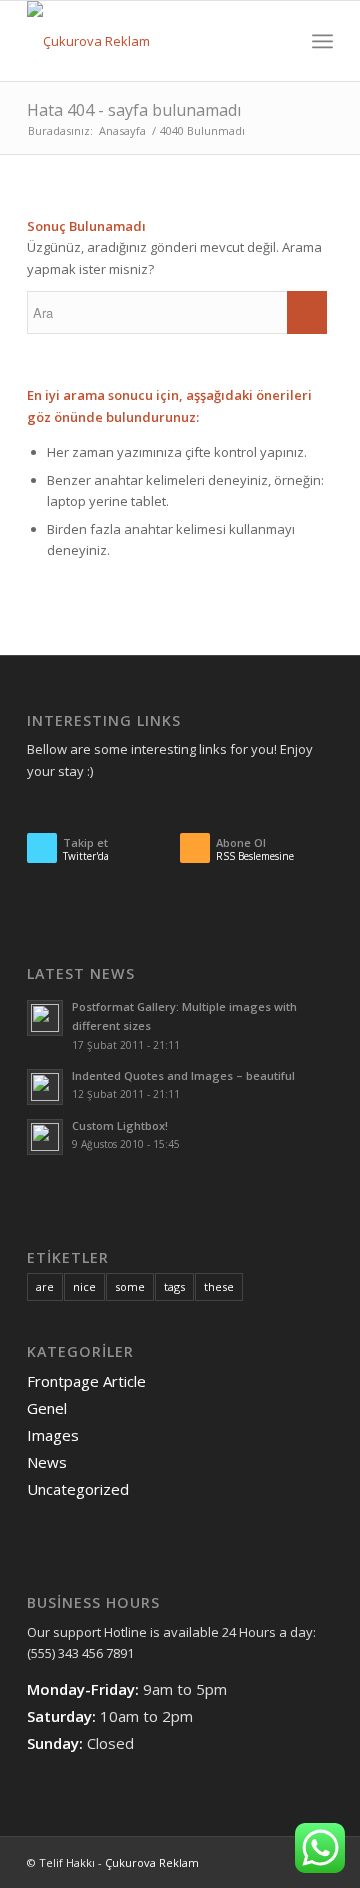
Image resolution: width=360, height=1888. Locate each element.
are (45, 1286)
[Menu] (322, 41)
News (47, 1462)
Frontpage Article (86, 1381)
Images (53, 1435)
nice (84, 1286)
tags (174, 1286)
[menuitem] (278, 41)
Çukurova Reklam (152, 1862)
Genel (47, 1408)
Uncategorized (78, 1489)
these (219, 1286)
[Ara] (278, 41)
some (130, 1286)
